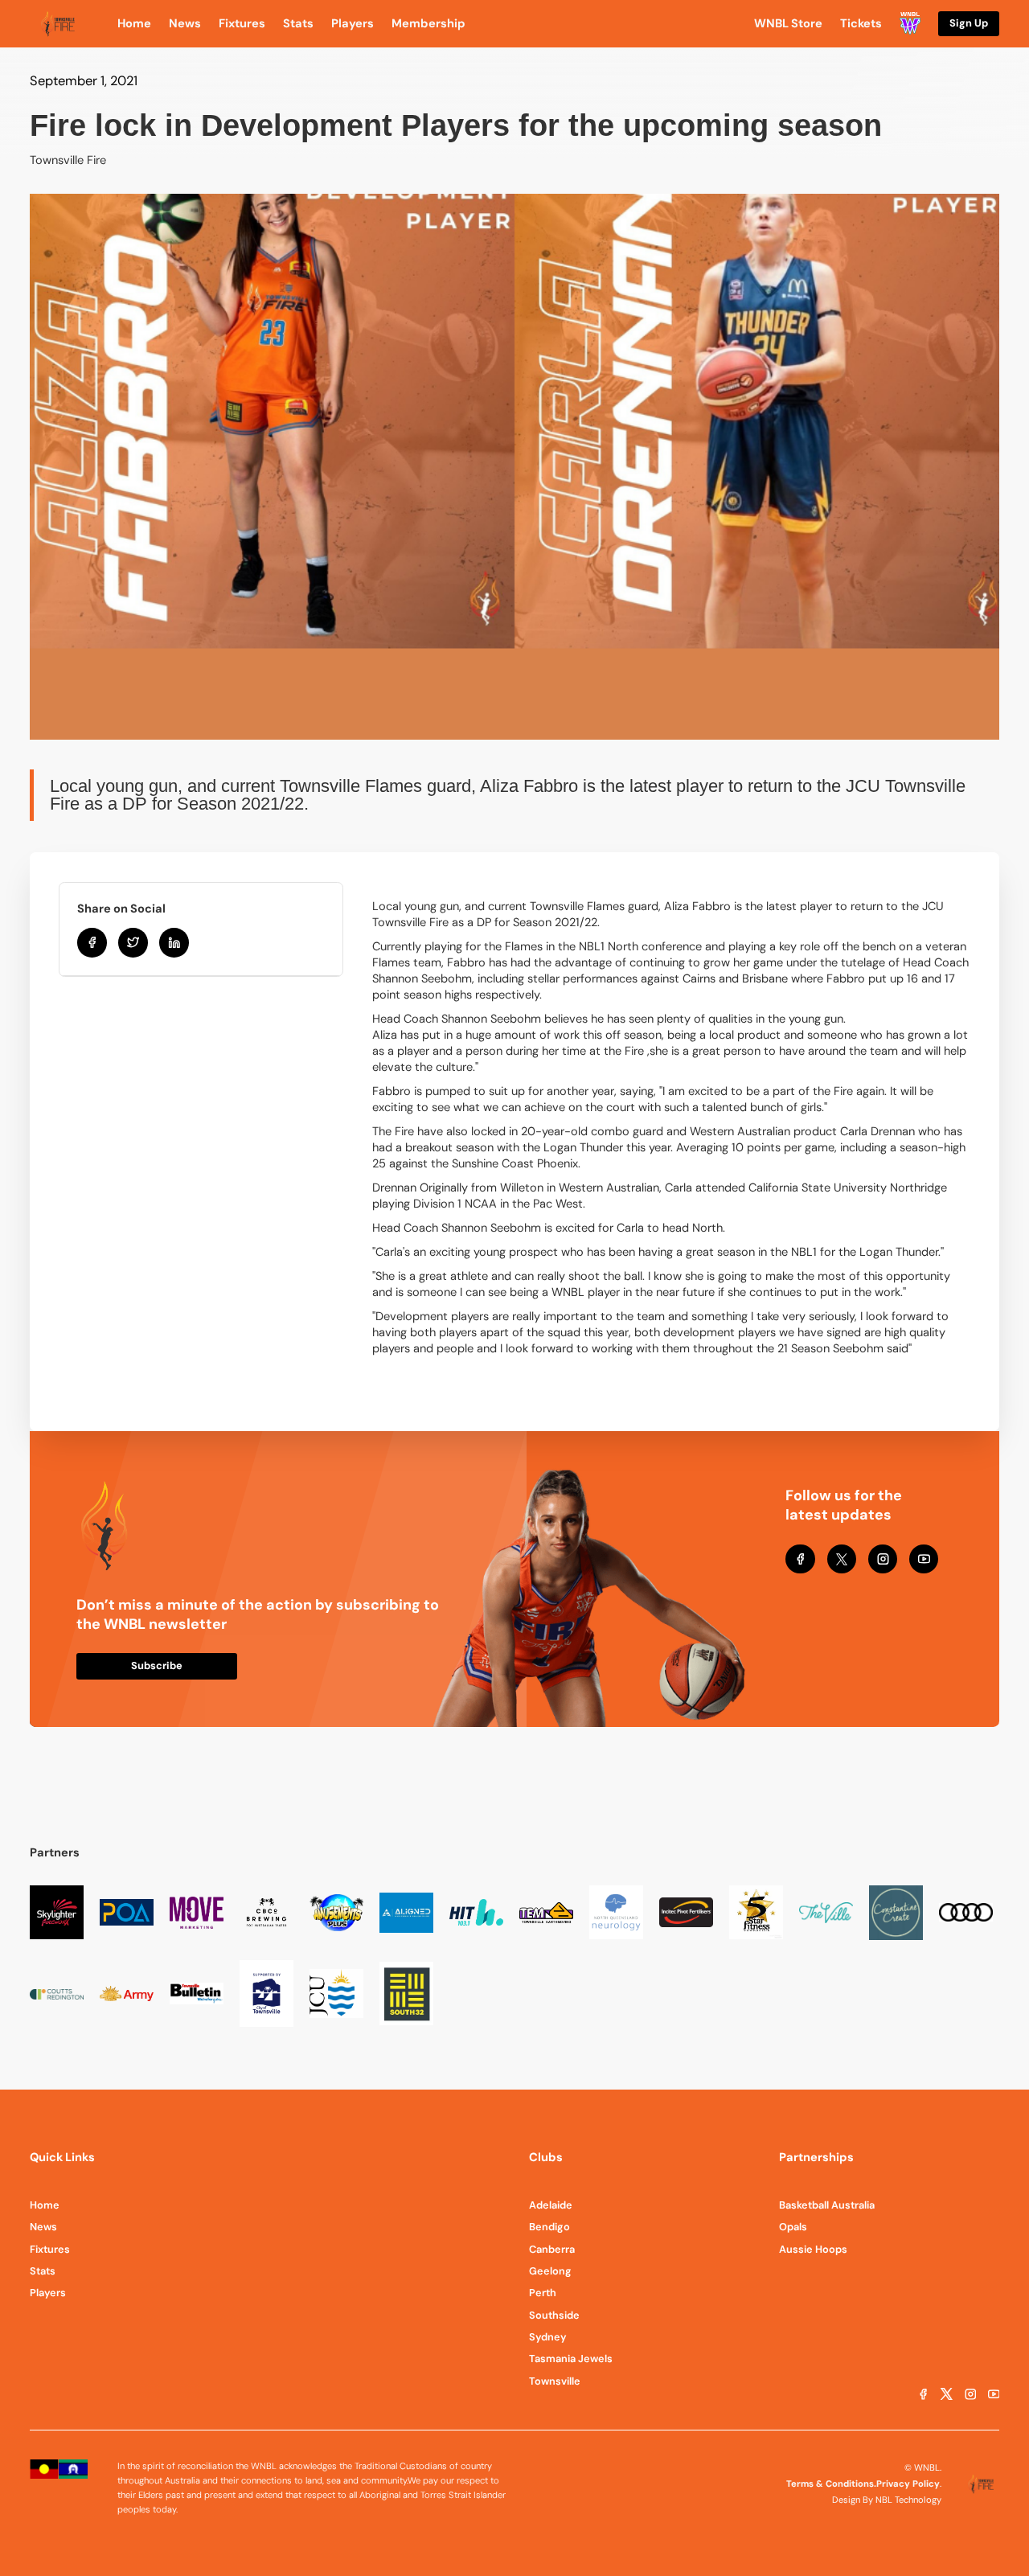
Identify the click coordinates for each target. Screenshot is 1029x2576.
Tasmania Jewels (571, 2359)
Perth (543, 2293)
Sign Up (969, 23)
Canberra (552, 2249)
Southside (554, 2315)
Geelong (550, 2271)
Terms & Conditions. (831, 2484)
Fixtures (50, 2249)
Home (45, 2205)
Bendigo (549, 2227)
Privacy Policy (908, 2484)
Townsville (555, 2381)
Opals (793, 2227)
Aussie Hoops (813, 2249)
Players (48, 2293)
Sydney (548, 2337)
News (43, 2227)
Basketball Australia (827, 2205)
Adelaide (551, 2205)
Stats (43, 2271)
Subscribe (157, 1665)
